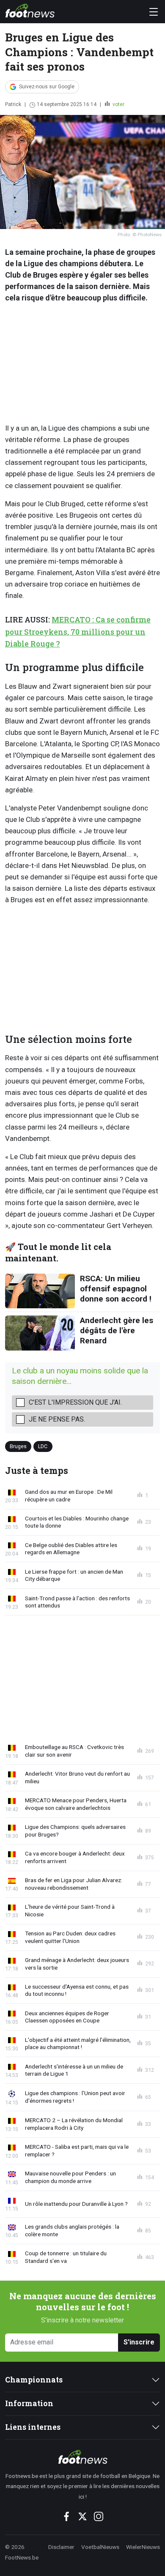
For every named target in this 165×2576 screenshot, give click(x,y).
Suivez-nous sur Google (47, 87)
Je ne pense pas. (57, 1419)
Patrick (13, 104)
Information (29, 2403)
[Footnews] (82, 2457)
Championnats (34, 2380)
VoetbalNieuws (100, 2547)
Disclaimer (61, 2547)
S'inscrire (139, 2342)
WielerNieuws (143, 2547)
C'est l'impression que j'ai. (75, 1402)
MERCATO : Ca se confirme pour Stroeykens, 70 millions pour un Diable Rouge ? (78, 632)
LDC (43, 1446)
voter (118, 104)
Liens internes (33, 2427)
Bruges (18, 1446)
